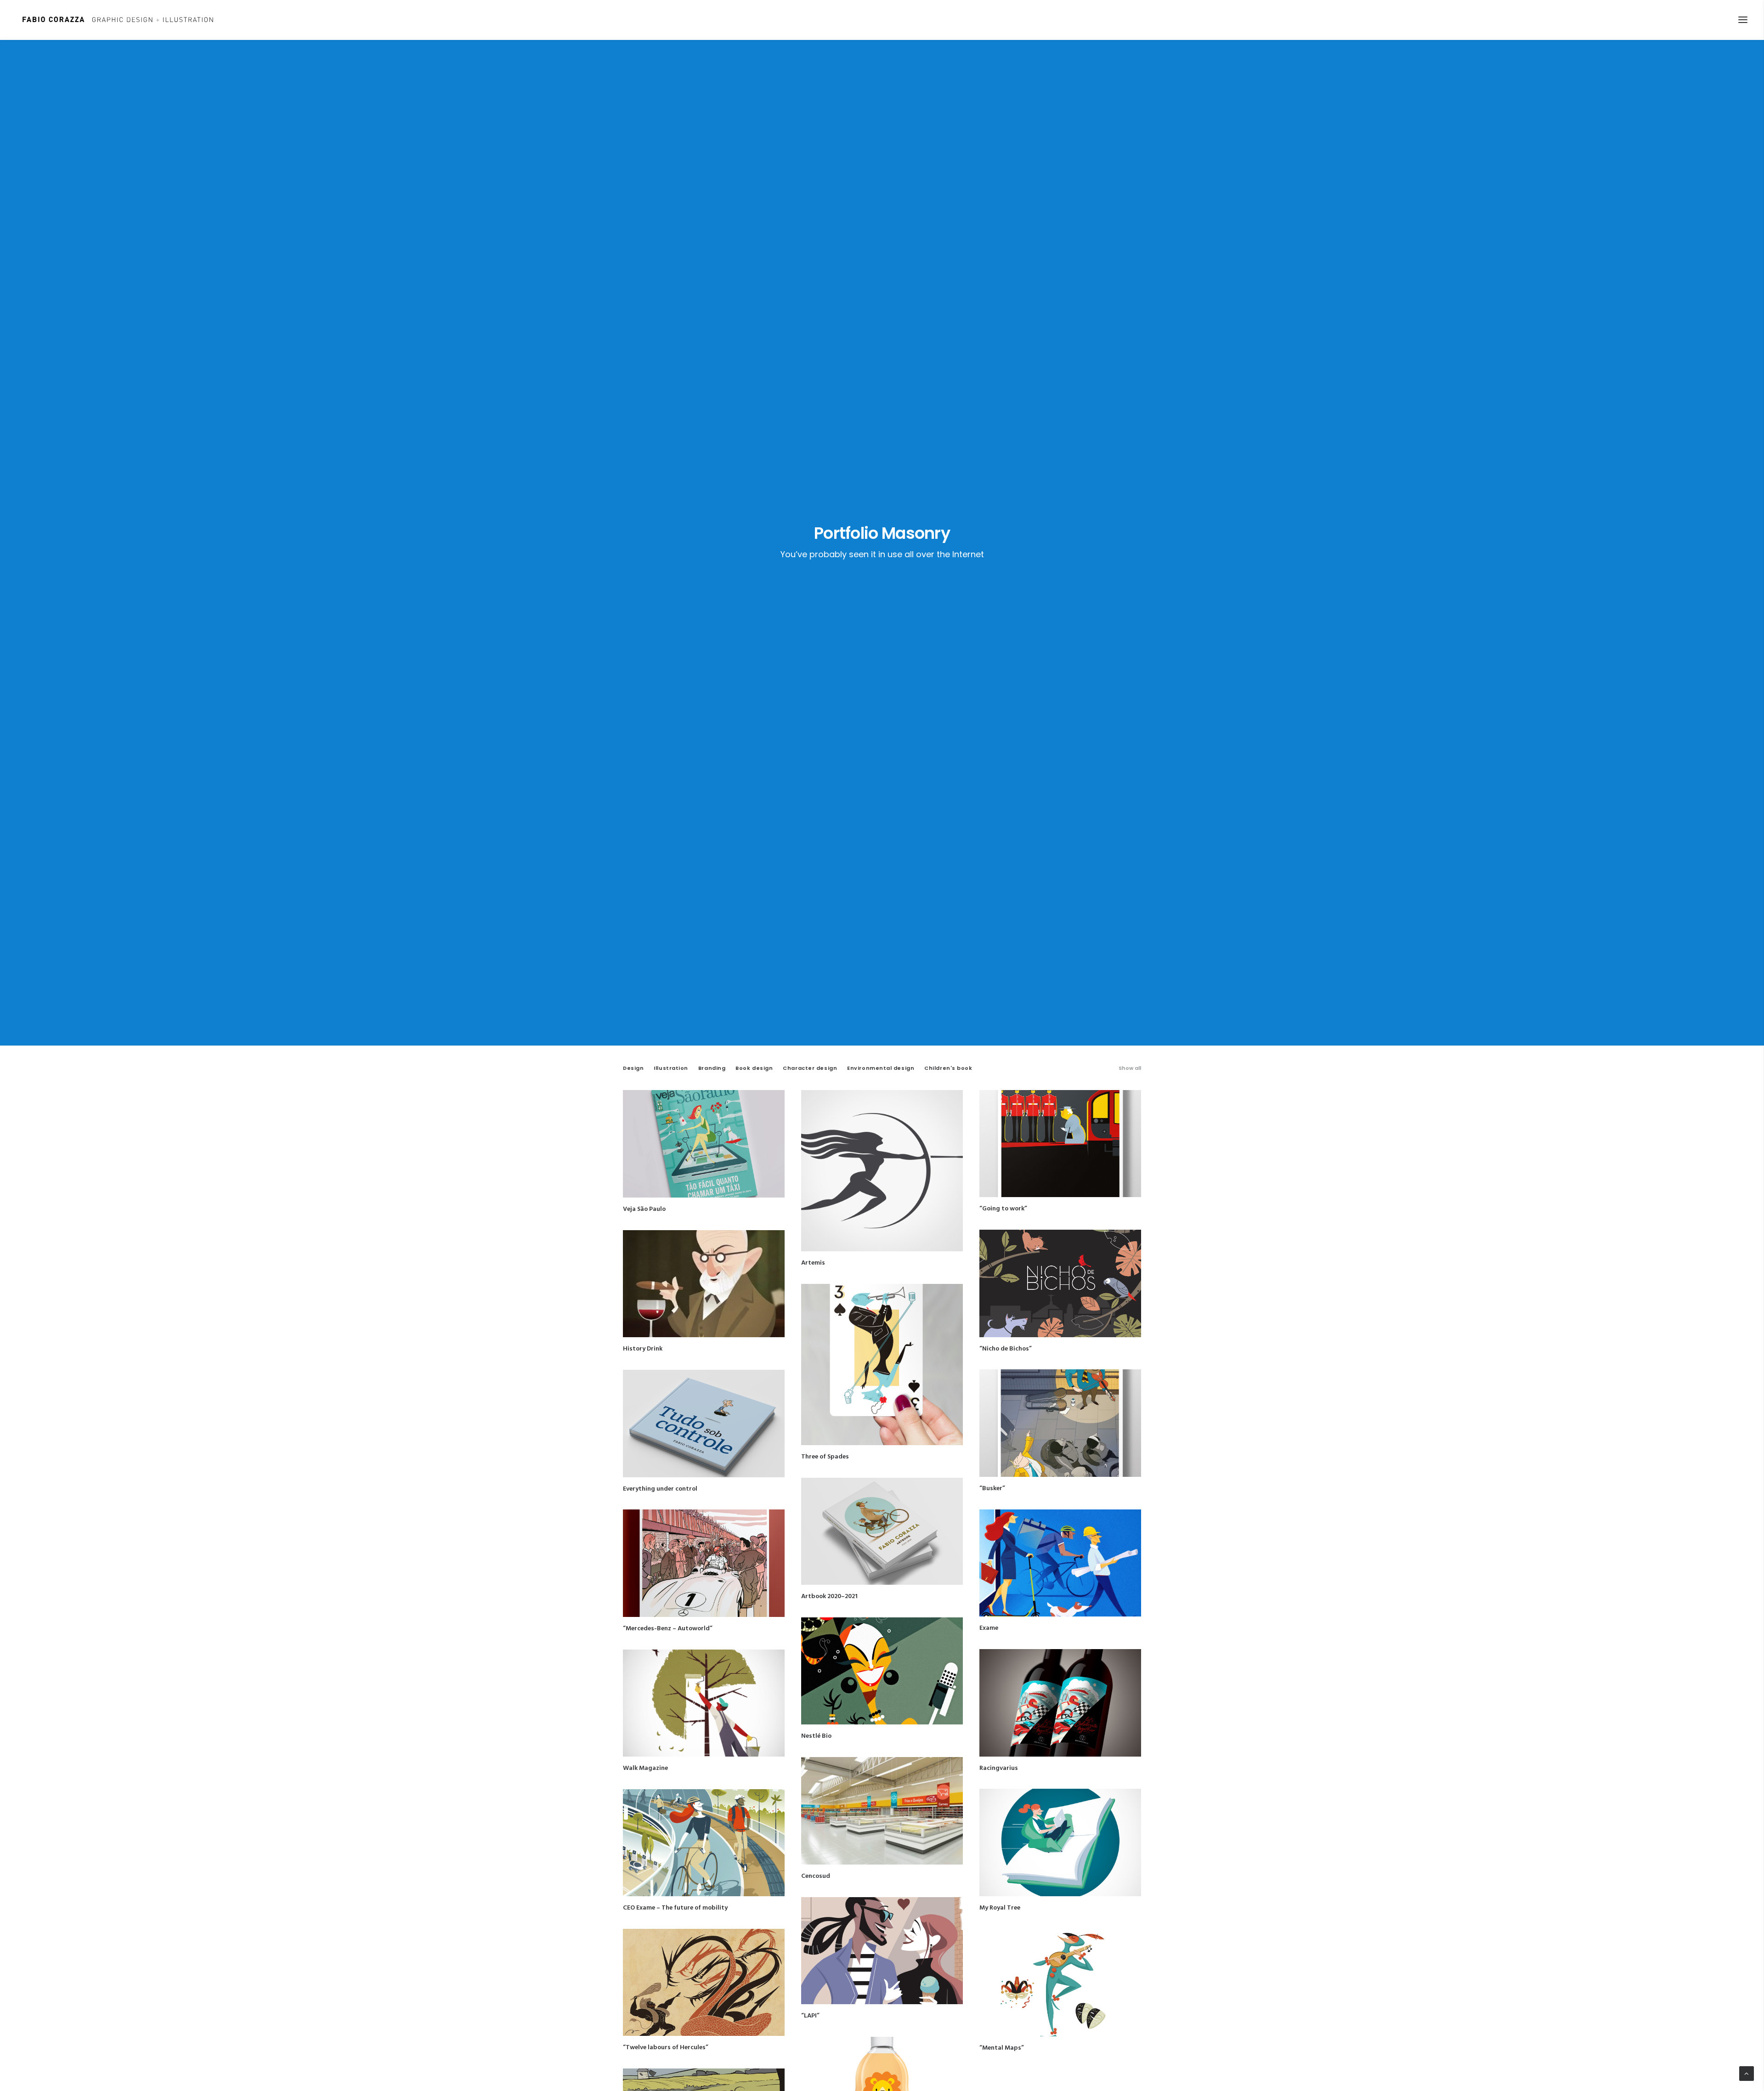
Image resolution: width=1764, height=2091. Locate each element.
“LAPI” (810, 2016)
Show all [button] (1130, 1068)
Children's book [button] (948, 1068)
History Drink (643, 1349)
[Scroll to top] (1747, 2074)
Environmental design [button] (881, 1068)
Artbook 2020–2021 (829, 1597)
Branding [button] (712, 1068)
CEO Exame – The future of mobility (675, 1908)
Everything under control (660, 1489)
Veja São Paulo (644, 1209)
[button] (1743, 20)
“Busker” (992, 1489)
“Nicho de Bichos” (1006, 1349)
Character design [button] (810, 1068)
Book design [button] (754, 1068)
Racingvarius (999, 1768)
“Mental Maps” (1002, 2048)
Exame (989, 1628)
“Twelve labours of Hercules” (666, 2048)
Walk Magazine (645, 1768)
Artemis (813, 1263)
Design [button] (633, 1068)
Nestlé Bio (816, 1736)
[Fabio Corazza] (118, 20)
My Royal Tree (1000, 1908)
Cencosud (816, 1876)
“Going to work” (1003, 1209)
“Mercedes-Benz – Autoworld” (668, 1629)
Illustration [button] (671, 1068)
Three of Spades (825, 1457)
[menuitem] (1130, 1076)
